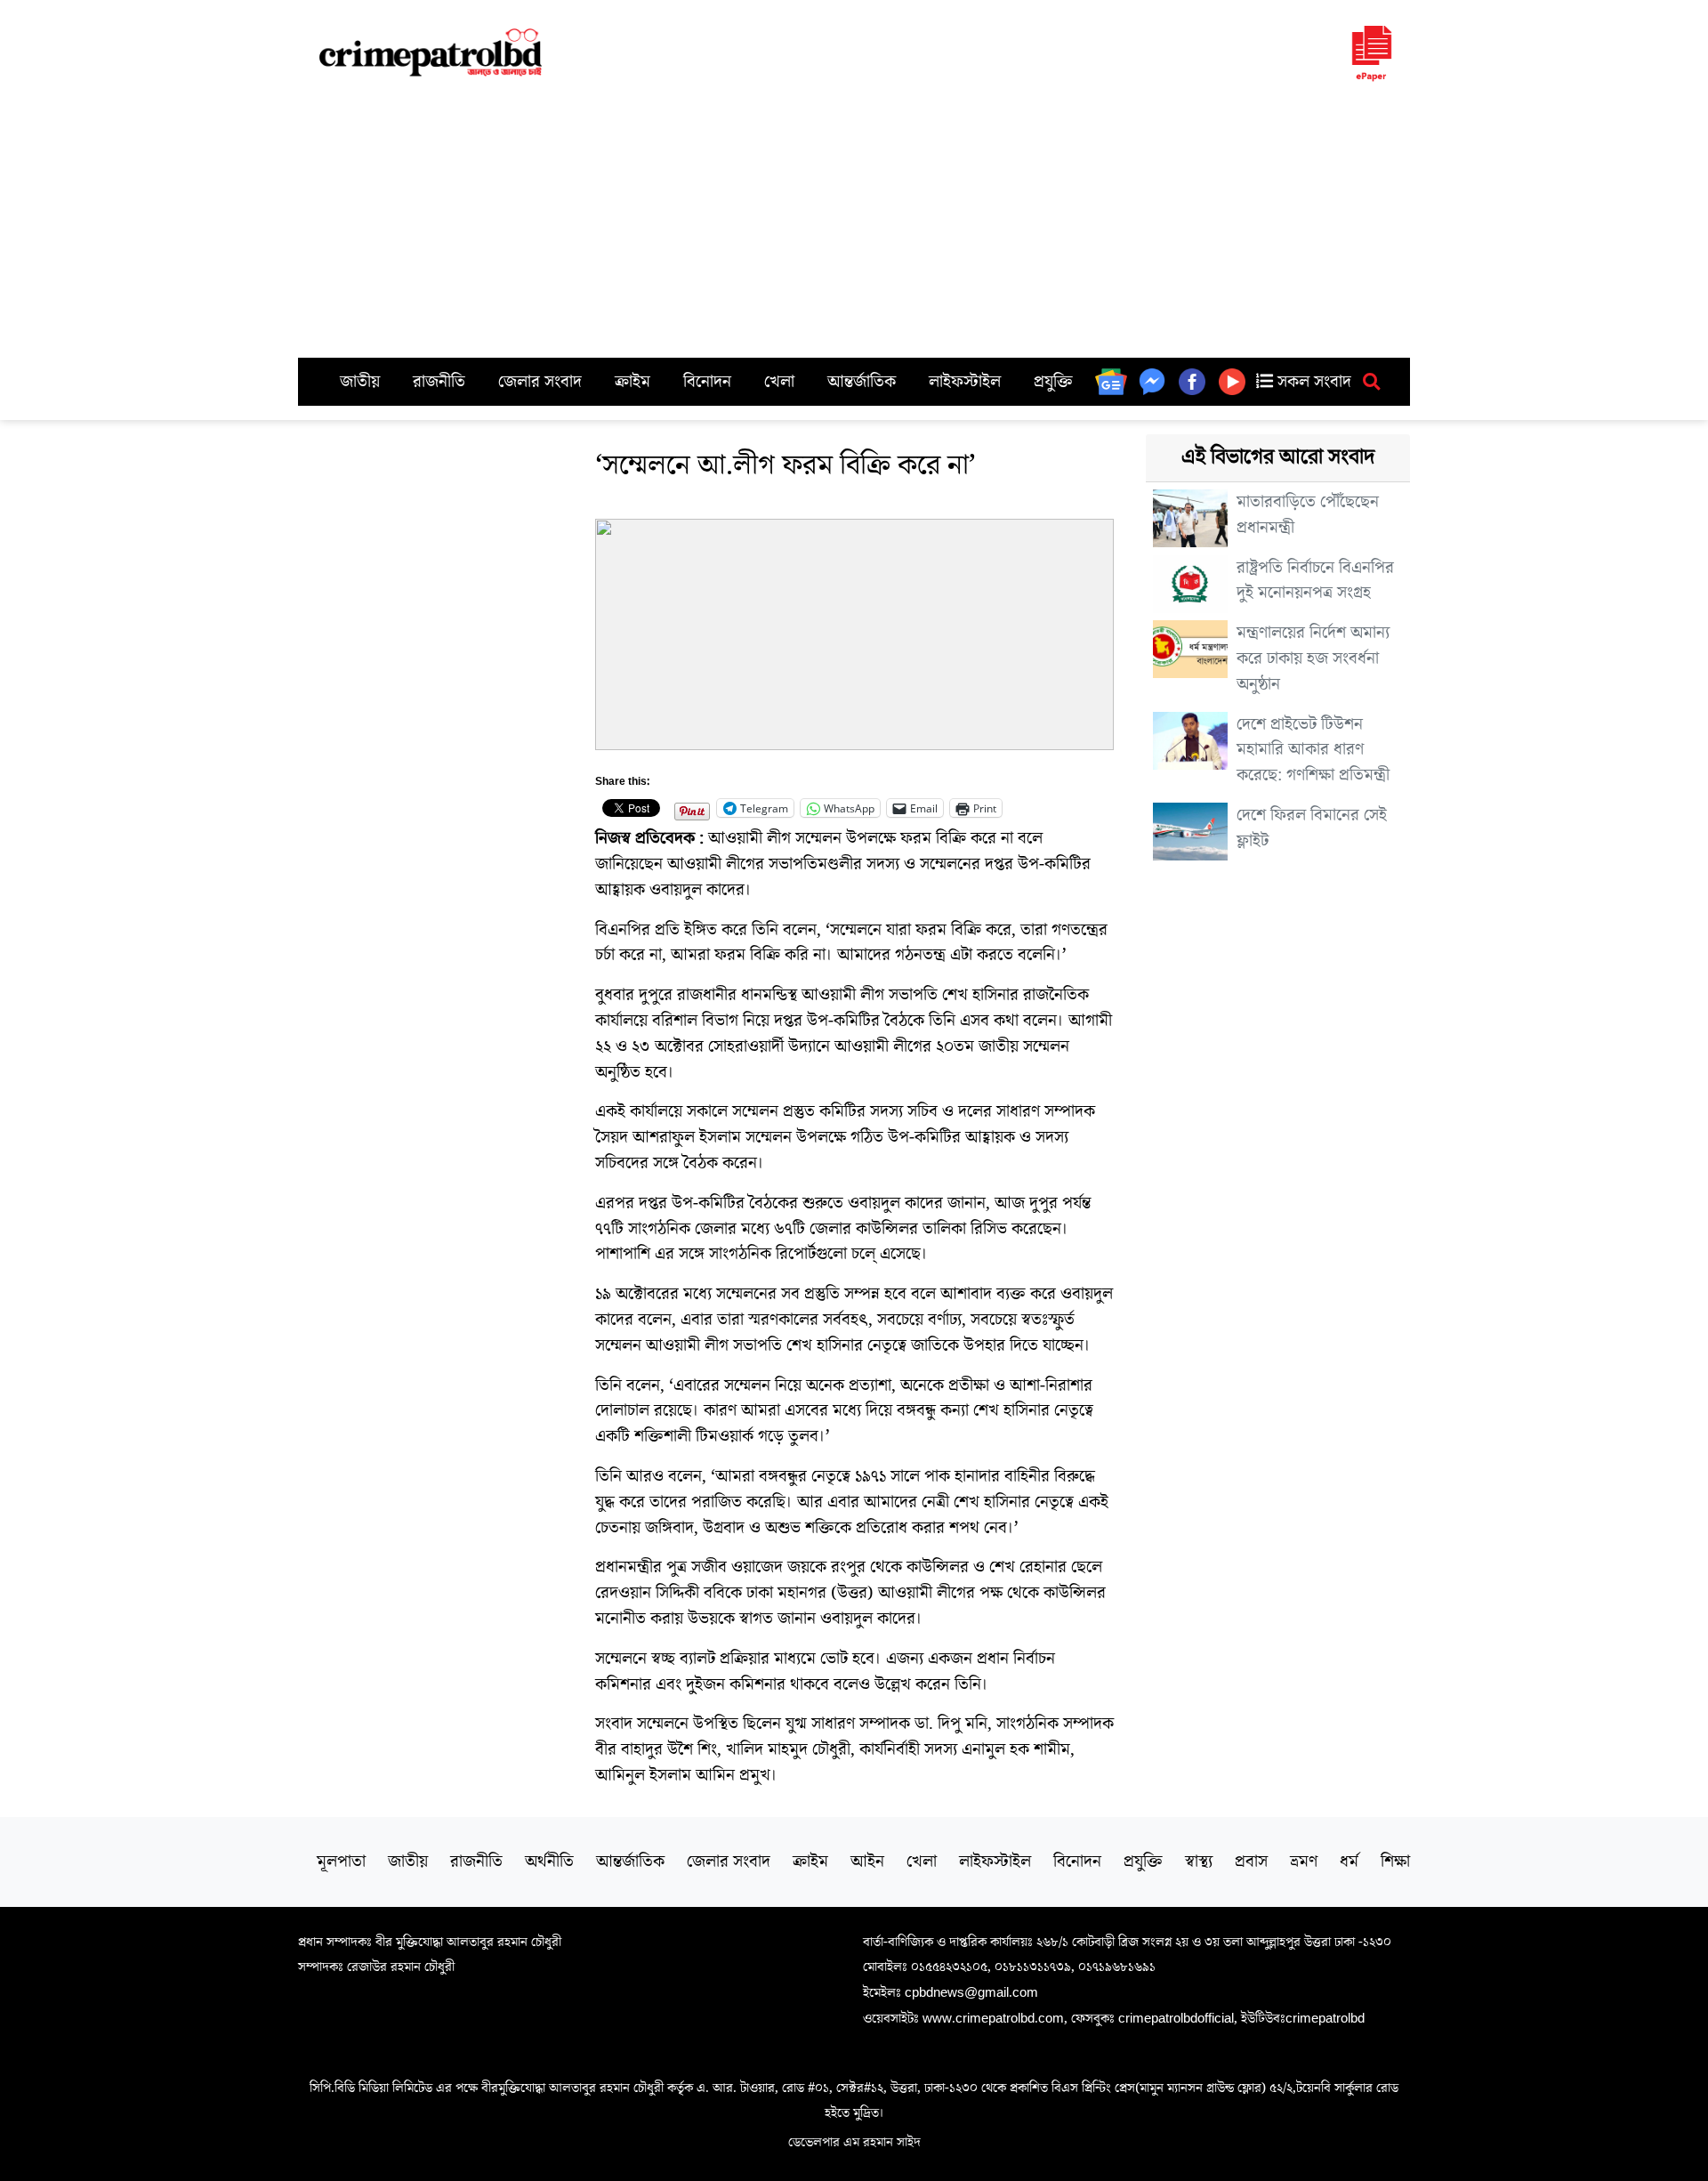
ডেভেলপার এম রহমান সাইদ (854, 2142)
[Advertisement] (854, 224)
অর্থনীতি (549, 1862)
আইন (867, 1862)
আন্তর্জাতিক (862, 382)
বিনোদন (707, 382)
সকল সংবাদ (1312, 382)
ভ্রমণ (1304, 1862)
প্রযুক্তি (1053, 382)
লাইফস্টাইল (965, 382)
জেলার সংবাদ (540, 382)
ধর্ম (1349, 1862)
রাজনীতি (439, 382)
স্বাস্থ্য (1199, 1862)
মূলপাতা (341, 1862)
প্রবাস (1251, 1862)
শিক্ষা (1395, 1862)
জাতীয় (360, 382)
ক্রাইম (632, 382)
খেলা (779, 382)
